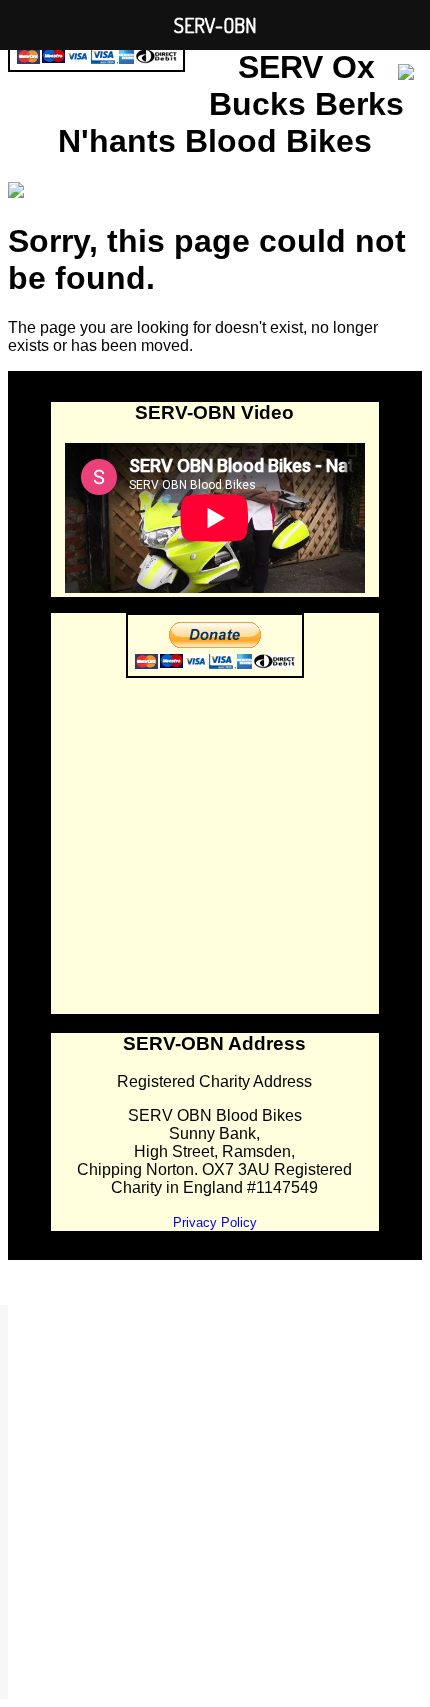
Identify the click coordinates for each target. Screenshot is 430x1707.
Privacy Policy (215, 1222)
